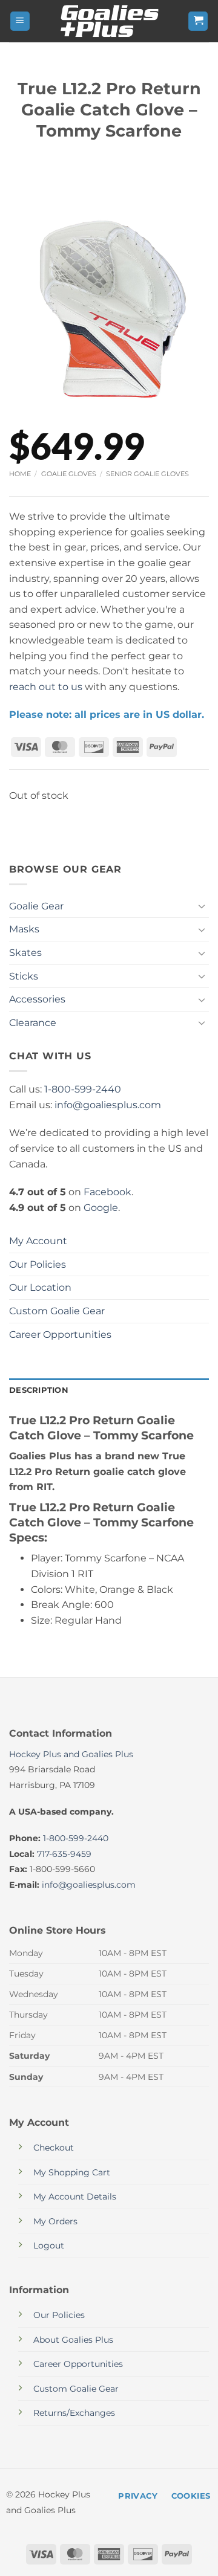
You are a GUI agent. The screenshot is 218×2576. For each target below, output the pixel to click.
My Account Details (75, 2197)
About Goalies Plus (73, 2340)
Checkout (54, 2148)
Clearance (33, 1023)
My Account (38, 1241)
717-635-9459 (64, 1854)
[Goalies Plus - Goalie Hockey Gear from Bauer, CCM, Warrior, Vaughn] (109, 21)
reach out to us (46, 687)
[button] (20, 21)
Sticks (24, 976)
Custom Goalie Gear (57, 1311)
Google (101, 1208)
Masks (24, 929)
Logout (49, 2245)
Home (20, 474)
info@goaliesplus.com (108, 1105)
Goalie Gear (36, 906)
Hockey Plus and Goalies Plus (71, 1754)
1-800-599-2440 (83, 1089)
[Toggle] (202, 906)
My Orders (55, 2221)
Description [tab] (39, 1390)
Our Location (40, 1287)
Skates (25, 953)
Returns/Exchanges (74, 2413)
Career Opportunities (60, 1335)
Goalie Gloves (69, 474)
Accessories (37, 999)
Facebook (107, 1192)
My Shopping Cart (72, 2172)
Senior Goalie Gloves (147, 474)
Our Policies (38, 1264)
